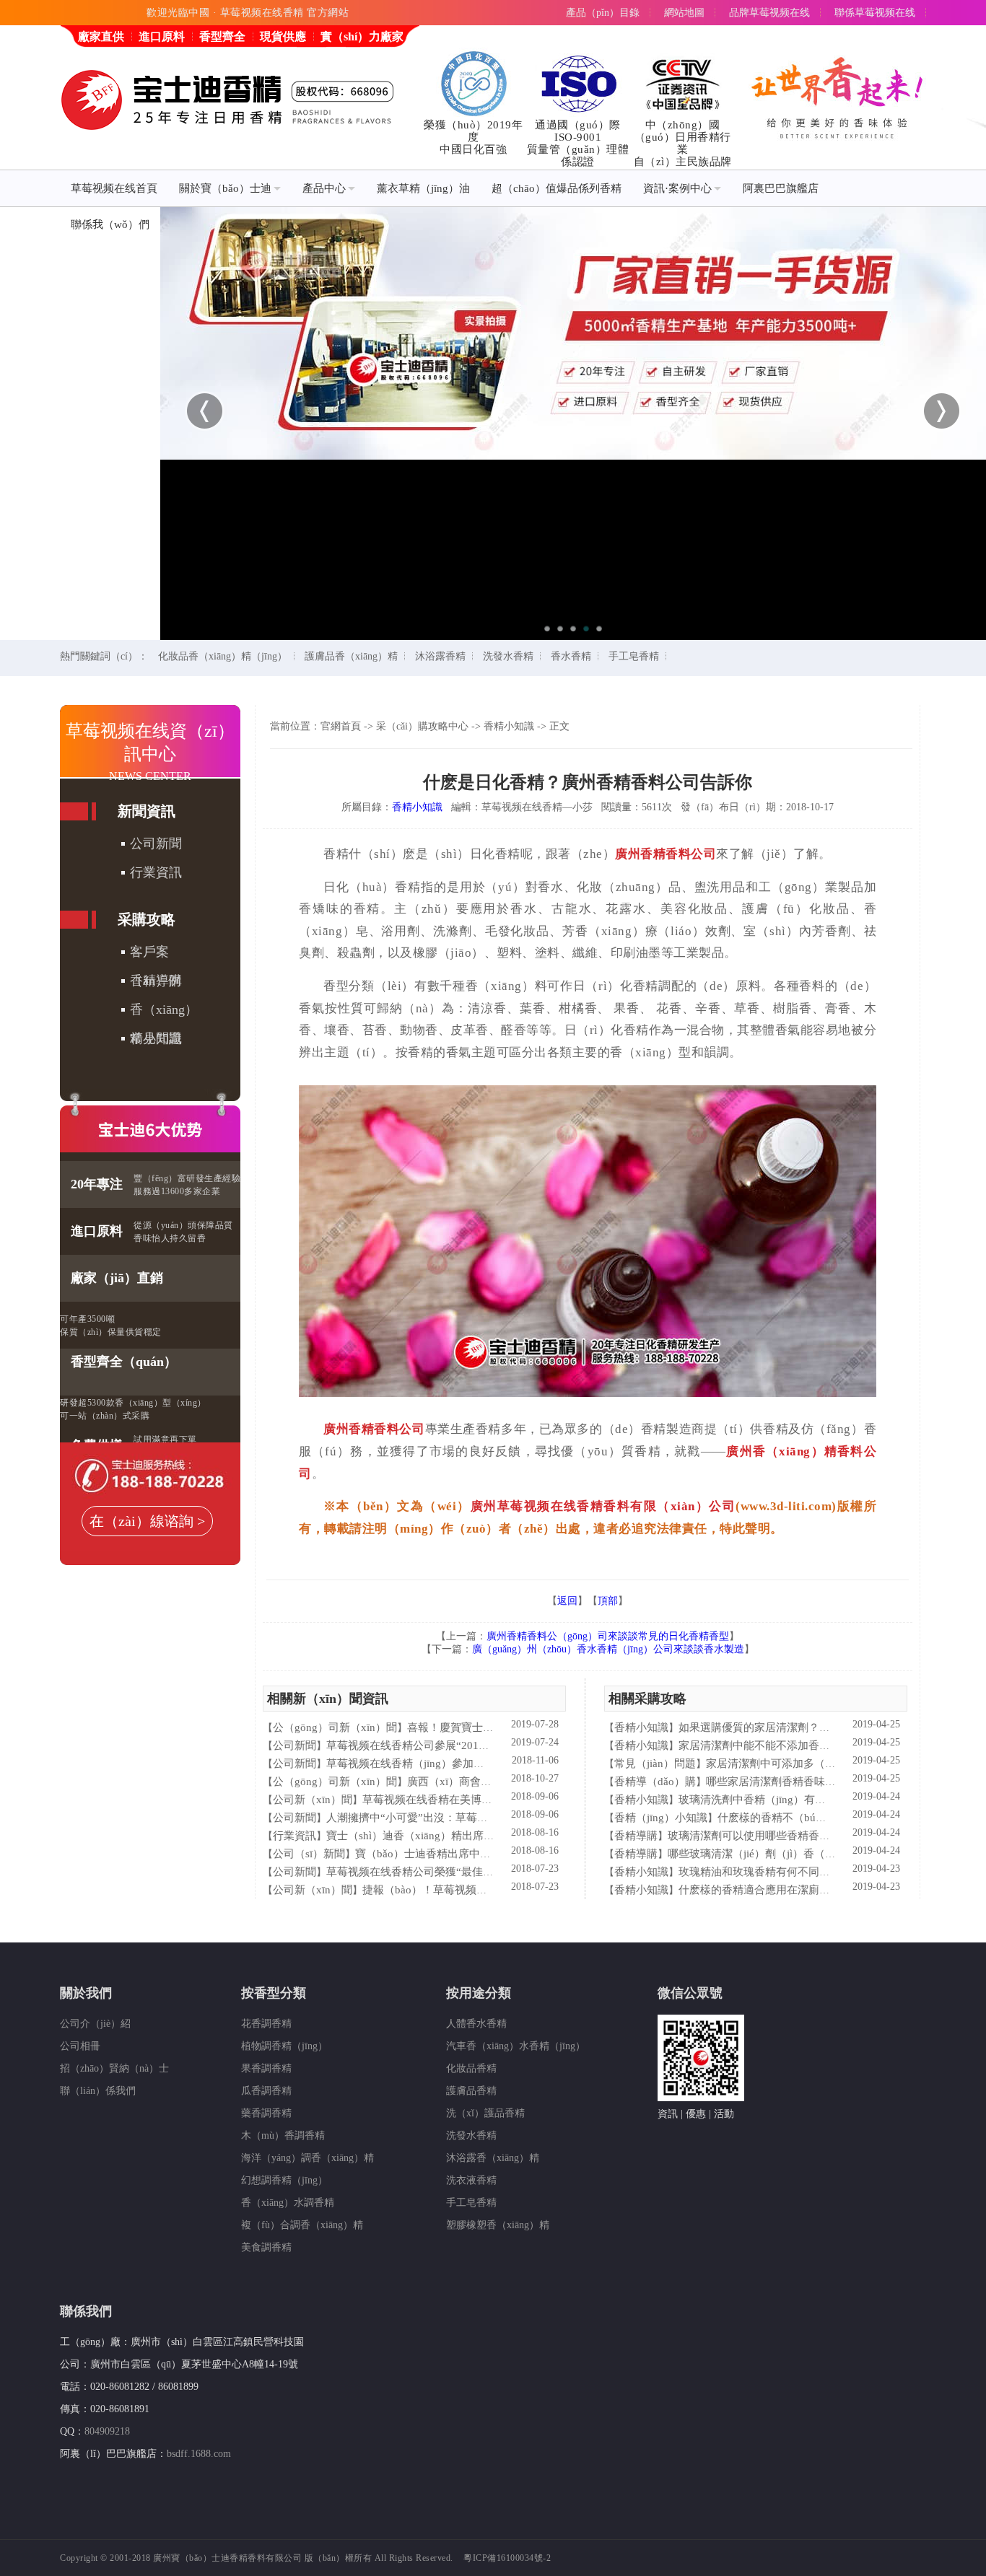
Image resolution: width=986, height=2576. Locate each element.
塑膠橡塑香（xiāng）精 (498, 2225)
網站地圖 (684, 13)
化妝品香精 (471, 2068)
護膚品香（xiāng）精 (351, 656)
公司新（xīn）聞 (313, 1800)
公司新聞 (156, 844)
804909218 (107, 2431)
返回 (567, 1601)
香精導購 (156, 981)
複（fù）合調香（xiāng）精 (302, 2225)
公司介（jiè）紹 (95, 2024)
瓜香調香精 (266, 2091)
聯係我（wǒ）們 (110, 224)
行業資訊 (156, 872)
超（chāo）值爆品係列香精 (557, 188)
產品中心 (324, 188)
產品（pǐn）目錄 (603, 13)
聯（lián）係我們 (98, 2091)
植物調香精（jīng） (284, 2046)
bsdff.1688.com (199, 2454)
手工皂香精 (634, 656)
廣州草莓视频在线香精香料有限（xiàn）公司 (603, 1506)
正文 (559, 726)
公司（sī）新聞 (309, 1854)
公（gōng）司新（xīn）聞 (335, 1727)
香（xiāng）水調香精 (288, 2203)
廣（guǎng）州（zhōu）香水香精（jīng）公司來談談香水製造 (608, 1649)
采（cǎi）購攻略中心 (422, 726)
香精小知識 (509, 726)
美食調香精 (266, 2247)
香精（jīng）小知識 (661, 1818)
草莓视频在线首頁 (114, 188)
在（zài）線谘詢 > (147, 1521)
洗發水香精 (508, 656)
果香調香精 (266, 2068)
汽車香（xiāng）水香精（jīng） (516, 2046)
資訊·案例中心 (677, 188)
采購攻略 (147, 919)
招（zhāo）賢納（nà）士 (114, 2068)
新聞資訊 (147, 811)
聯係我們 (86, 2311)
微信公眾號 (690, 1993)
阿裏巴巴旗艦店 (781, 188)
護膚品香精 (471, 2091)
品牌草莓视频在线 (769, 13)
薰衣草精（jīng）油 (423, 188)
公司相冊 (80, 2046)
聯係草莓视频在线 (875, 13)
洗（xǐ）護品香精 (485, 2113)
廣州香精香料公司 (666, 854)
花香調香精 (266, 2024)
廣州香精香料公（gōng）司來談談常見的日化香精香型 (608, 1636)
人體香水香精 (476, 2024)
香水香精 (571, 656)
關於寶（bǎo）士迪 (225, 188)
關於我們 (86, 1993)
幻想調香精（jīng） (284, 2180)
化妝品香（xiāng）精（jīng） (223, 656)
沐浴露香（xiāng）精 (493, 2158)
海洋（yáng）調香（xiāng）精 (307, 2158)
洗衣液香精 (471, 2180)
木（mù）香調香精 (283, 2135)
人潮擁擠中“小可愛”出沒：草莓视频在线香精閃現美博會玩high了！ (488, 1818)
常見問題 (156, 1038)
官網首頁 (341, 726)
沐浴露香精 (440, 656)
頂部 (608, 1601)
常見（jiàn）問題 (655, 1764)
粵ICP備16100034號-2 (507, 2558)
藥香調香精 (266, 2113)
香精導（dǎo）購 (655, 1782)
